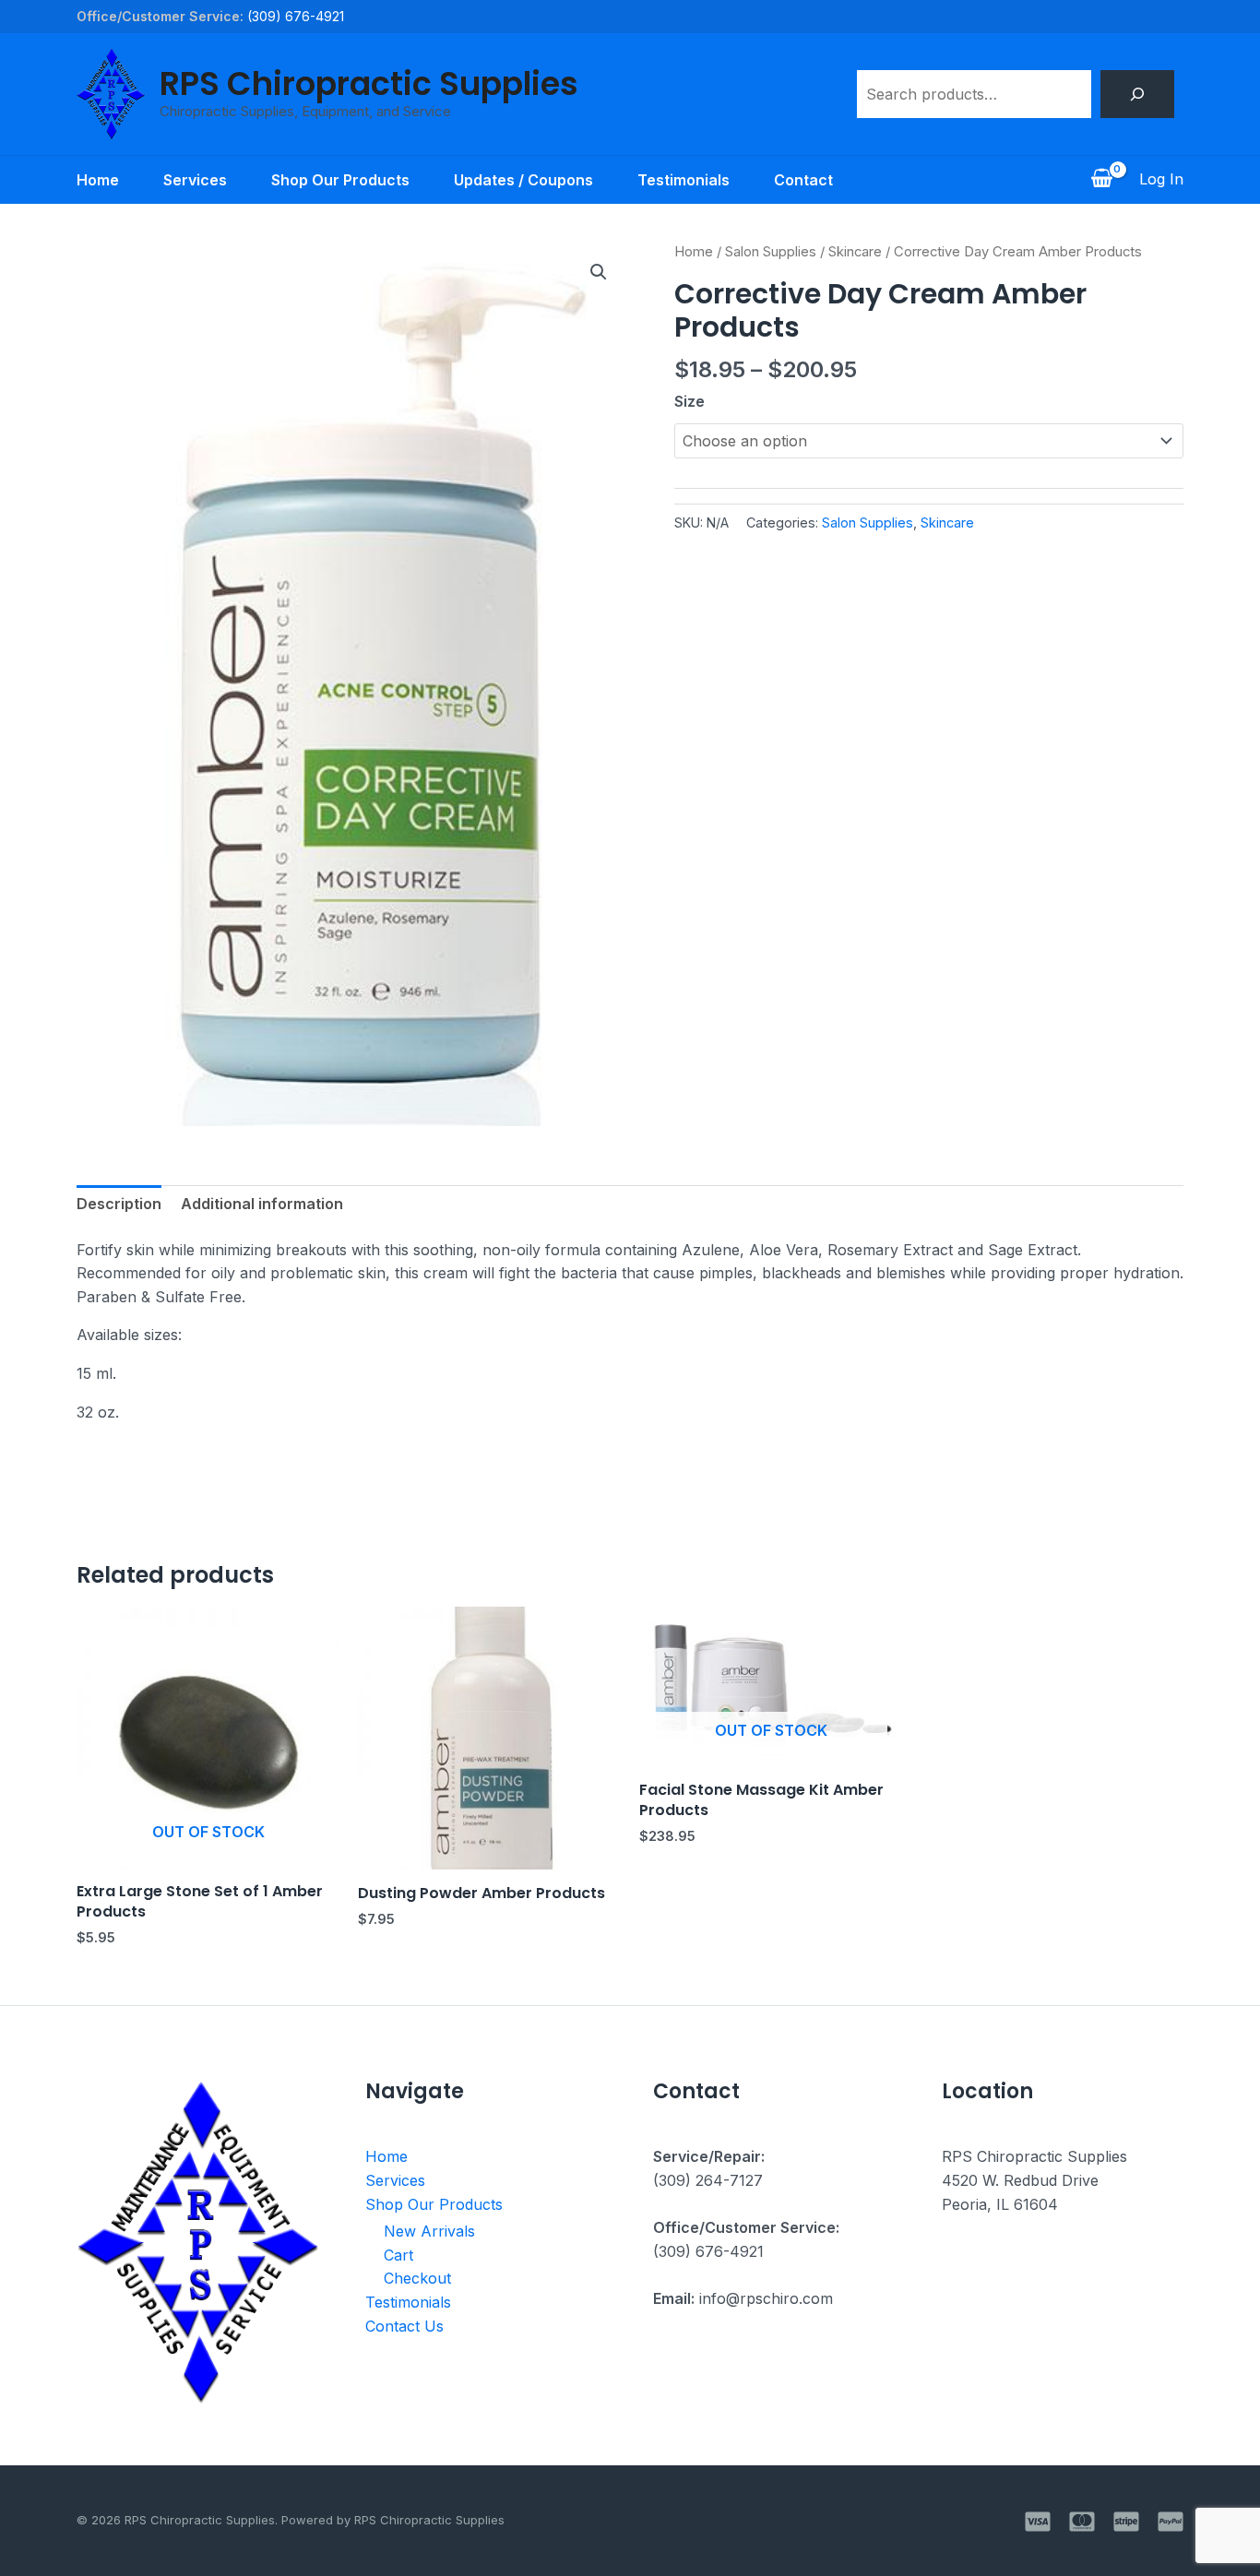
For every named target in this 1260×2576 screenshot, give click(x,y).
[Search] (1137, 94)
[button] (599, 272)
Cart (398, 2255)
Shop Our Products (340, 180)
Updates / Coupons (523, 180)
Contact (803, 180)
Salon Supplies (771, 252)
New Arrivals (429, 2231)
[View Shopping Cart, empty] (1101, 180)
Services (195, 180)
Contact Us (404, 2326)
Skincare (855, 252)
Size (689, 401)
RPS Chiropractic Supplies (369, 83)
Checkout (417, 2278)
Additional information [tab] (262, 1204)
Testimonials (683, 180)
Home (98, 180)
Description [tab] (119, 1204)
